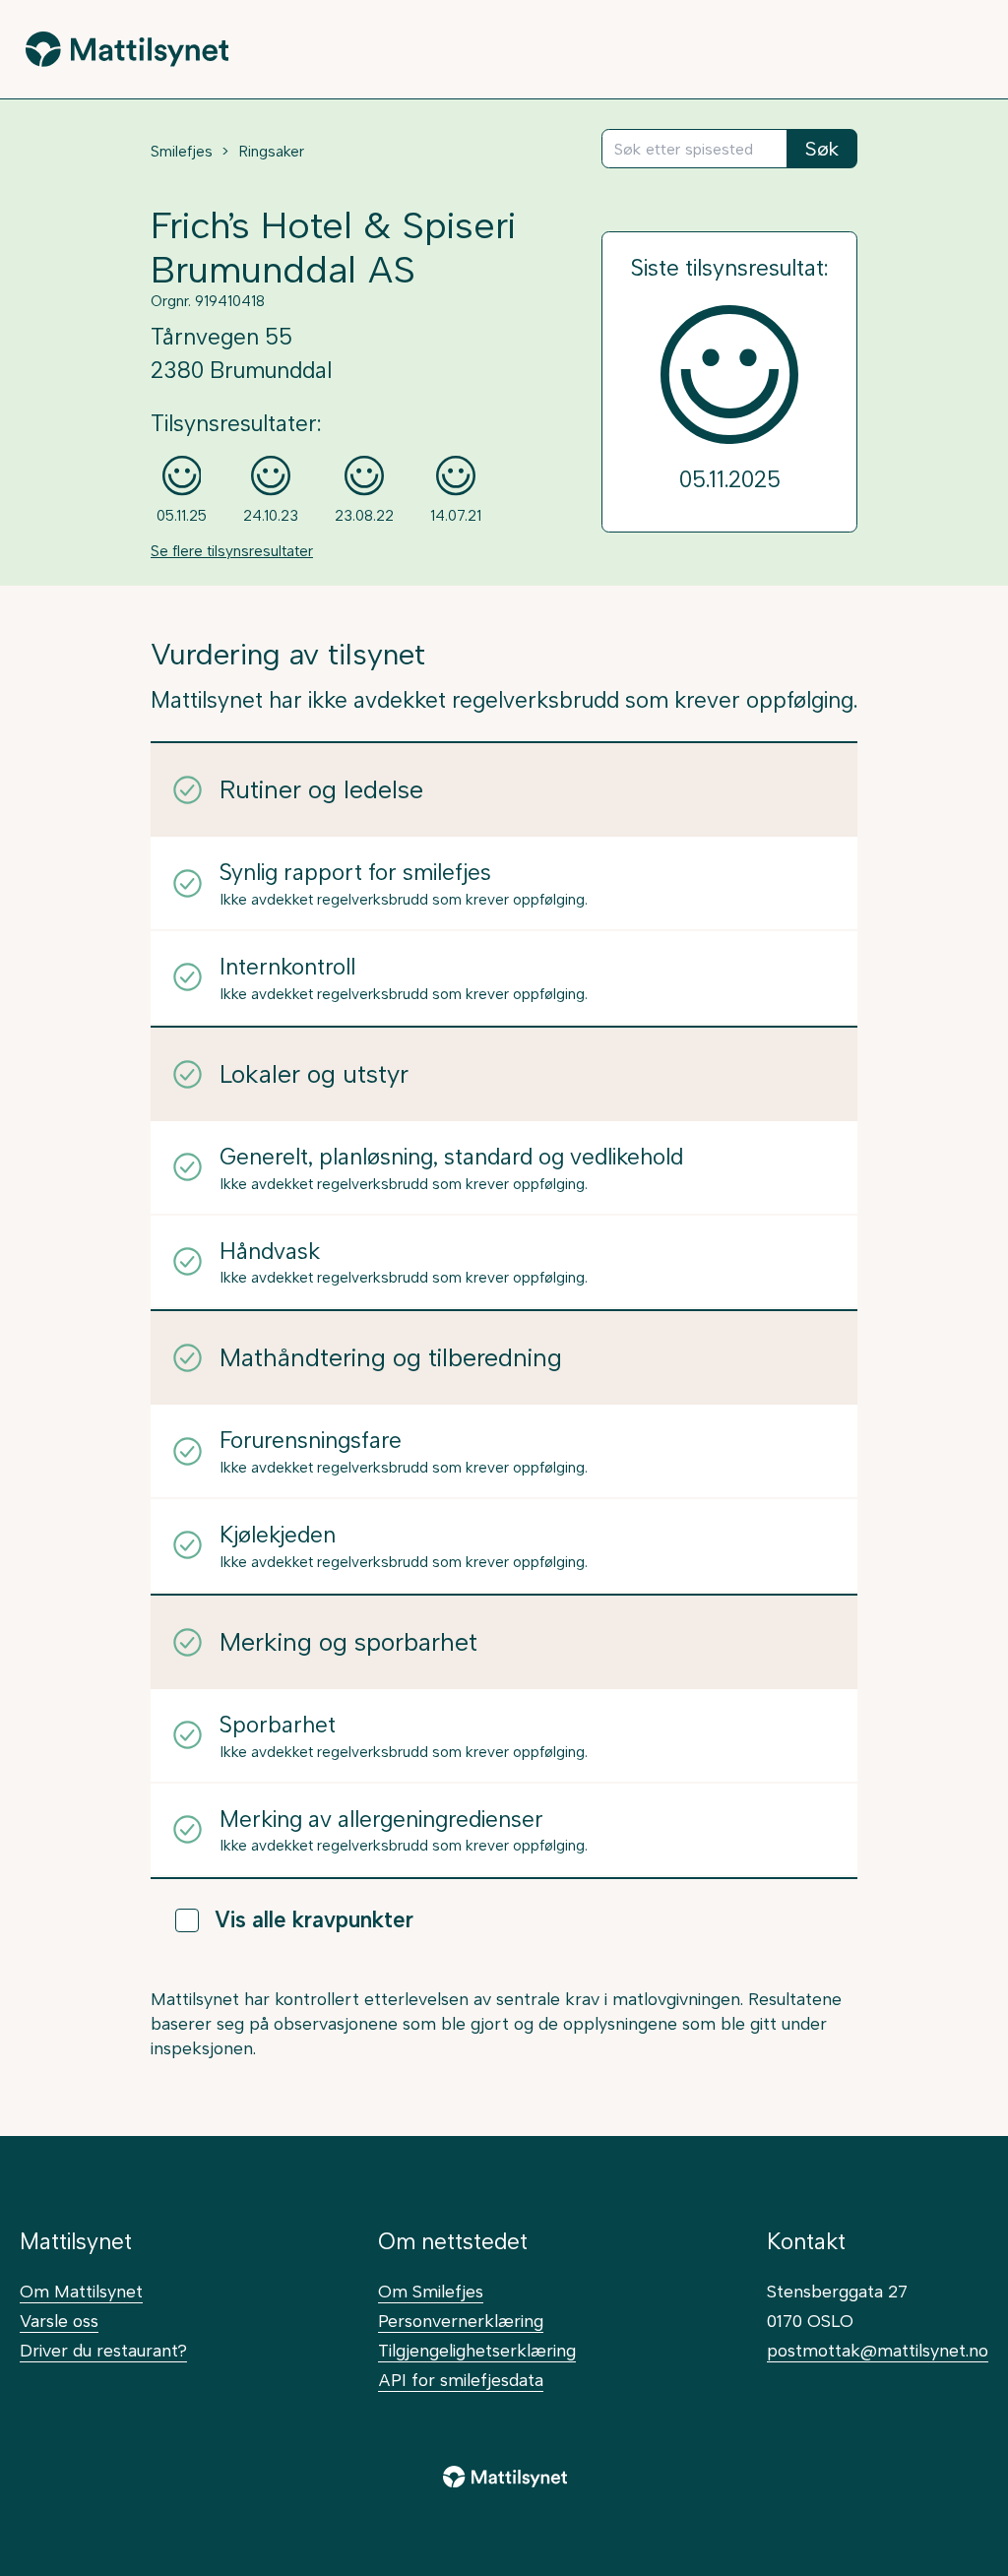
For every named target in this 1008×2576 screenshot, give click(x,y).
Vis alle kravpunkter (314, 1920)
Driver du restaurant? (103, 2350)
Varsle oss (59, 2321)
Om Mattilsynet (81, 2291)
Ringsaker (271, 152)
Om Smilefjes (431, 2291)
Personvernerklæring (461, 2321)
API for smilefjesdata (461, 2380)
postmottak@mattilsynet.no (878, 2350)
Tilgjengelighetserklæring (477, 2350)
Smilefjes (182, 152)
